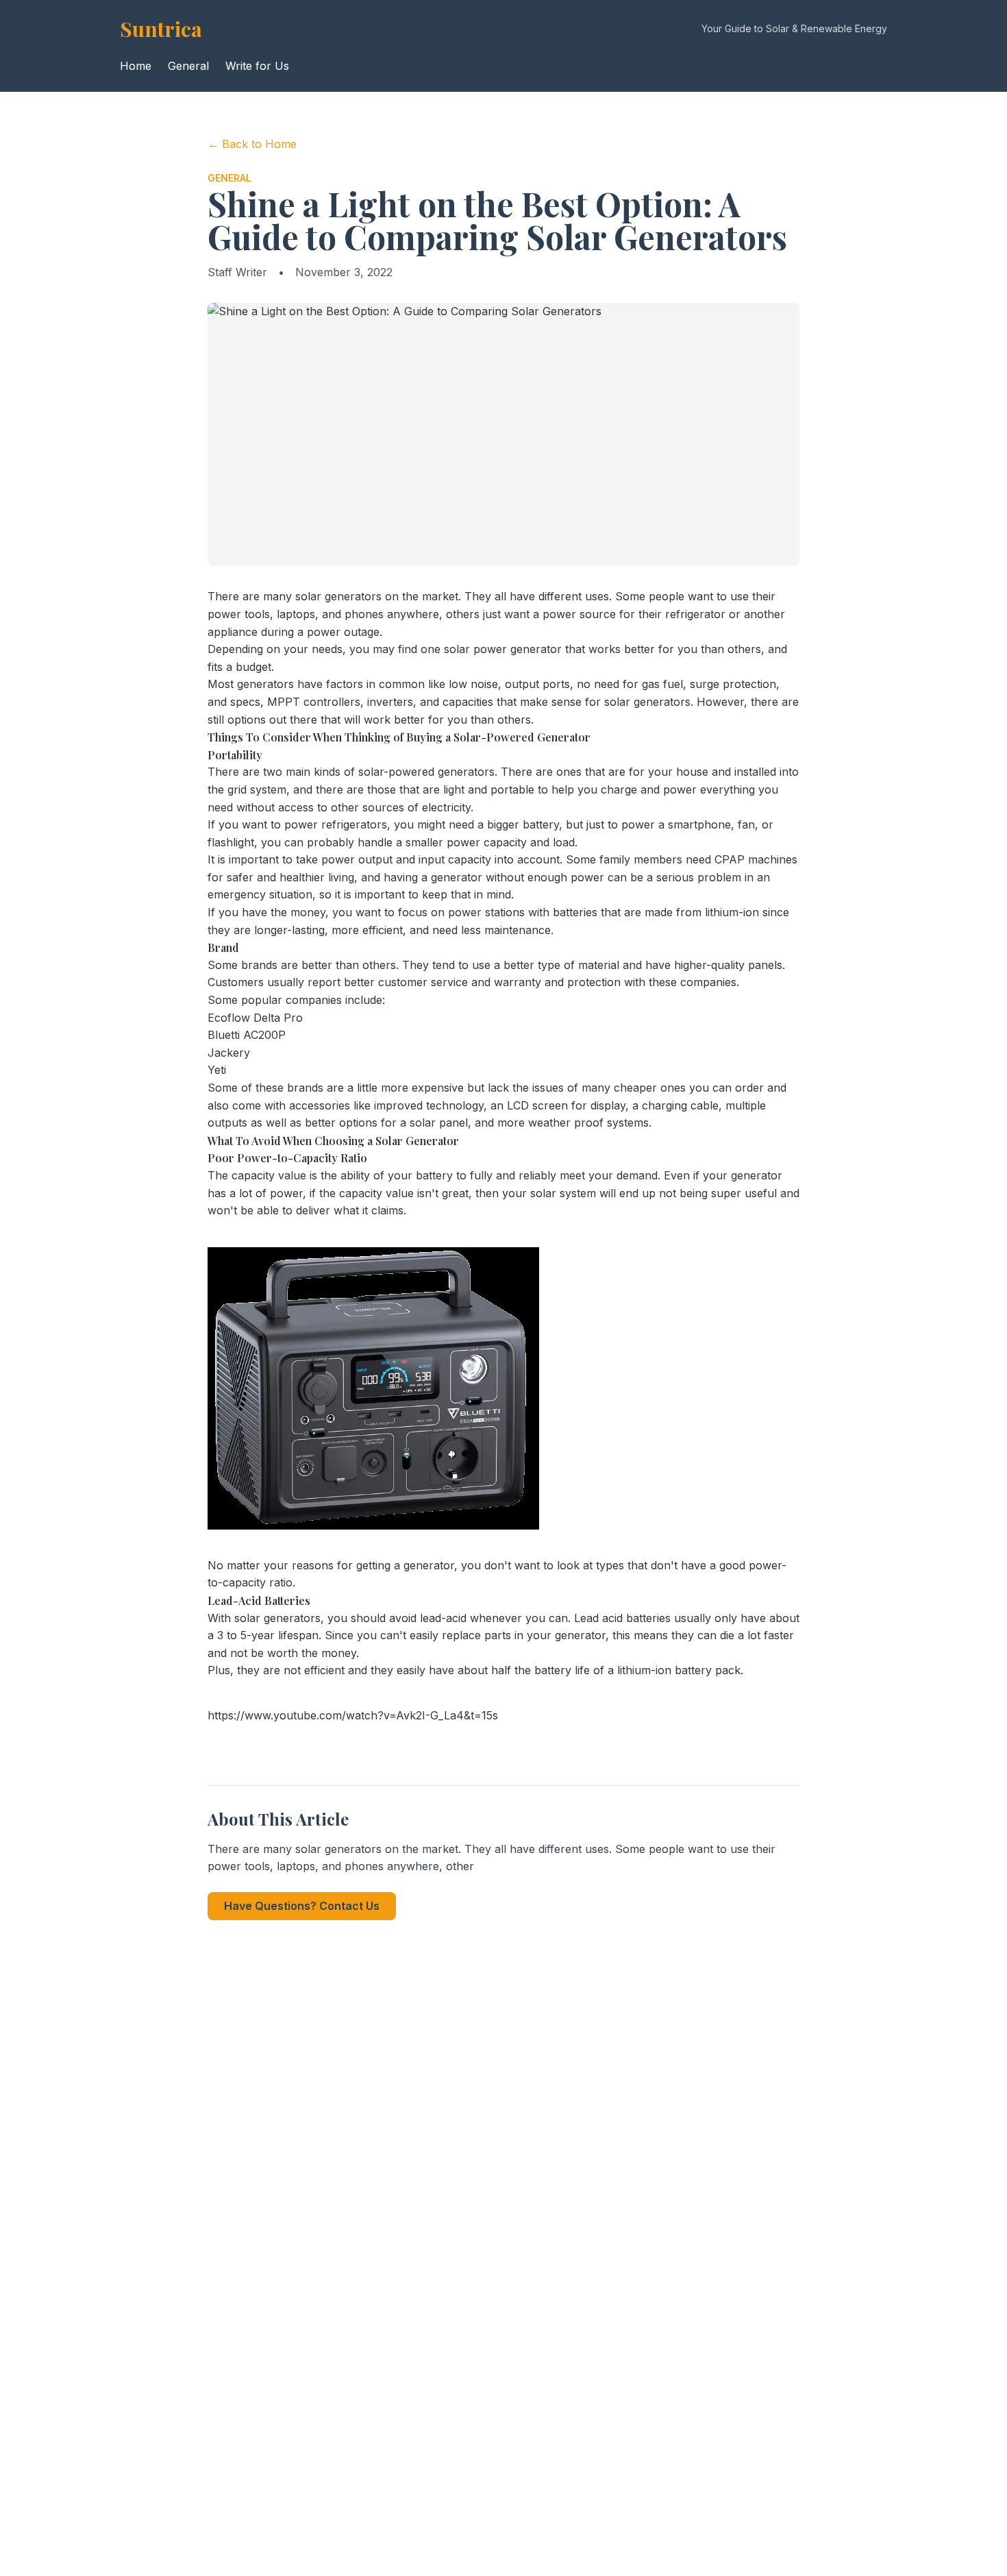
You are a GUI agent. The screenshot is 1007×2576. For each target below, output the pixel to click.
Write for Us (257, 66)
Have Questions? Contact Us (302, 1906)
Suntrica (161, 29)
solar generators (338, 596)
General (188, 66)
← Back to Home (252, 144)
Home (136, 66)
